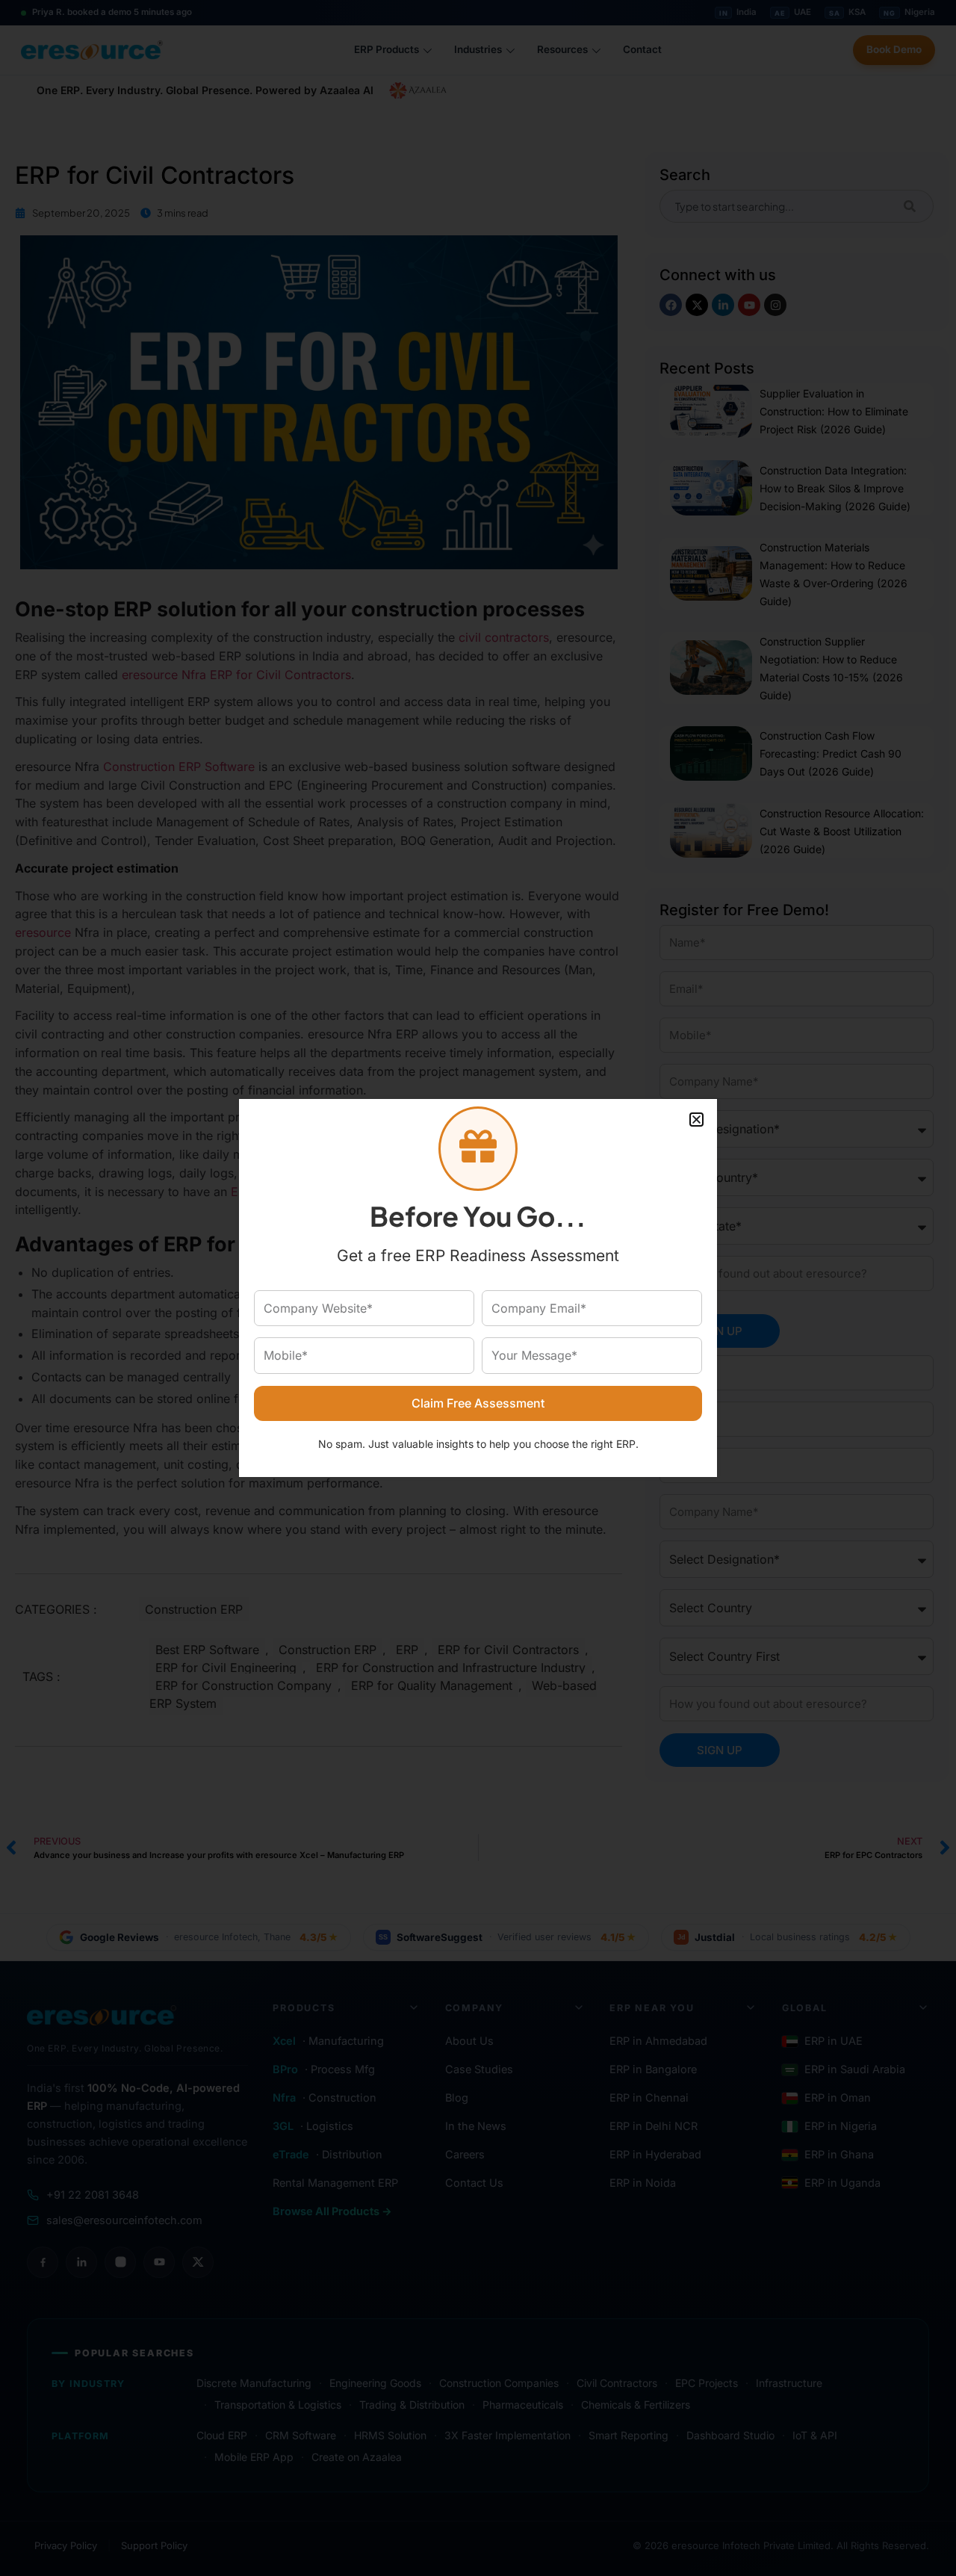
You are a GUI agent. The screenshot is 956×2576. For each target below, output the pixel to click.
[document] (478, 1288)
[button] (696, 1120)
